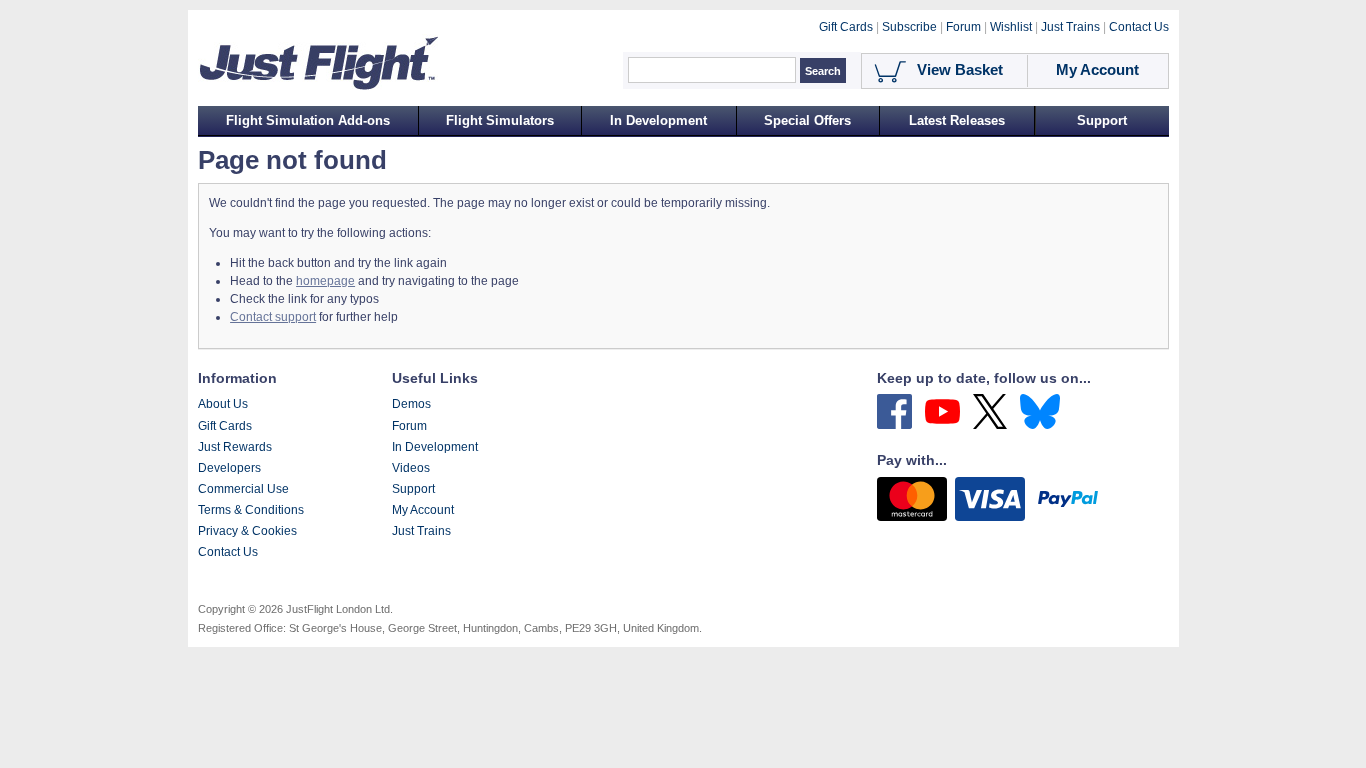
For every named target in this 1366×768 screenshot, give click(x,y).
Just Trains (421, 531)
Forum (409, 426)
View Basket (960, 69)
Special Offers (807, 120)
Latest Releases (957, 120)
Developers (229, 468)
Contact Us (228, 552)
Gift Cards (225, 426)
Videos (411, 468)
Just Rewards (235, 447)
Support (1102, 120)
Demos (411, 404)
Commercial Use (243, 489)
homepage (325, 281)
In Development (658, 120)
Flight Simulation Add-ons (308, 120)
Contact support (273, 317)
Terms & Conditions (251, 510)
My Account (423, 510)
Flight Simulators (500, 120)
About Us (223, 404)
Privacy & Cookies (247, 531)
